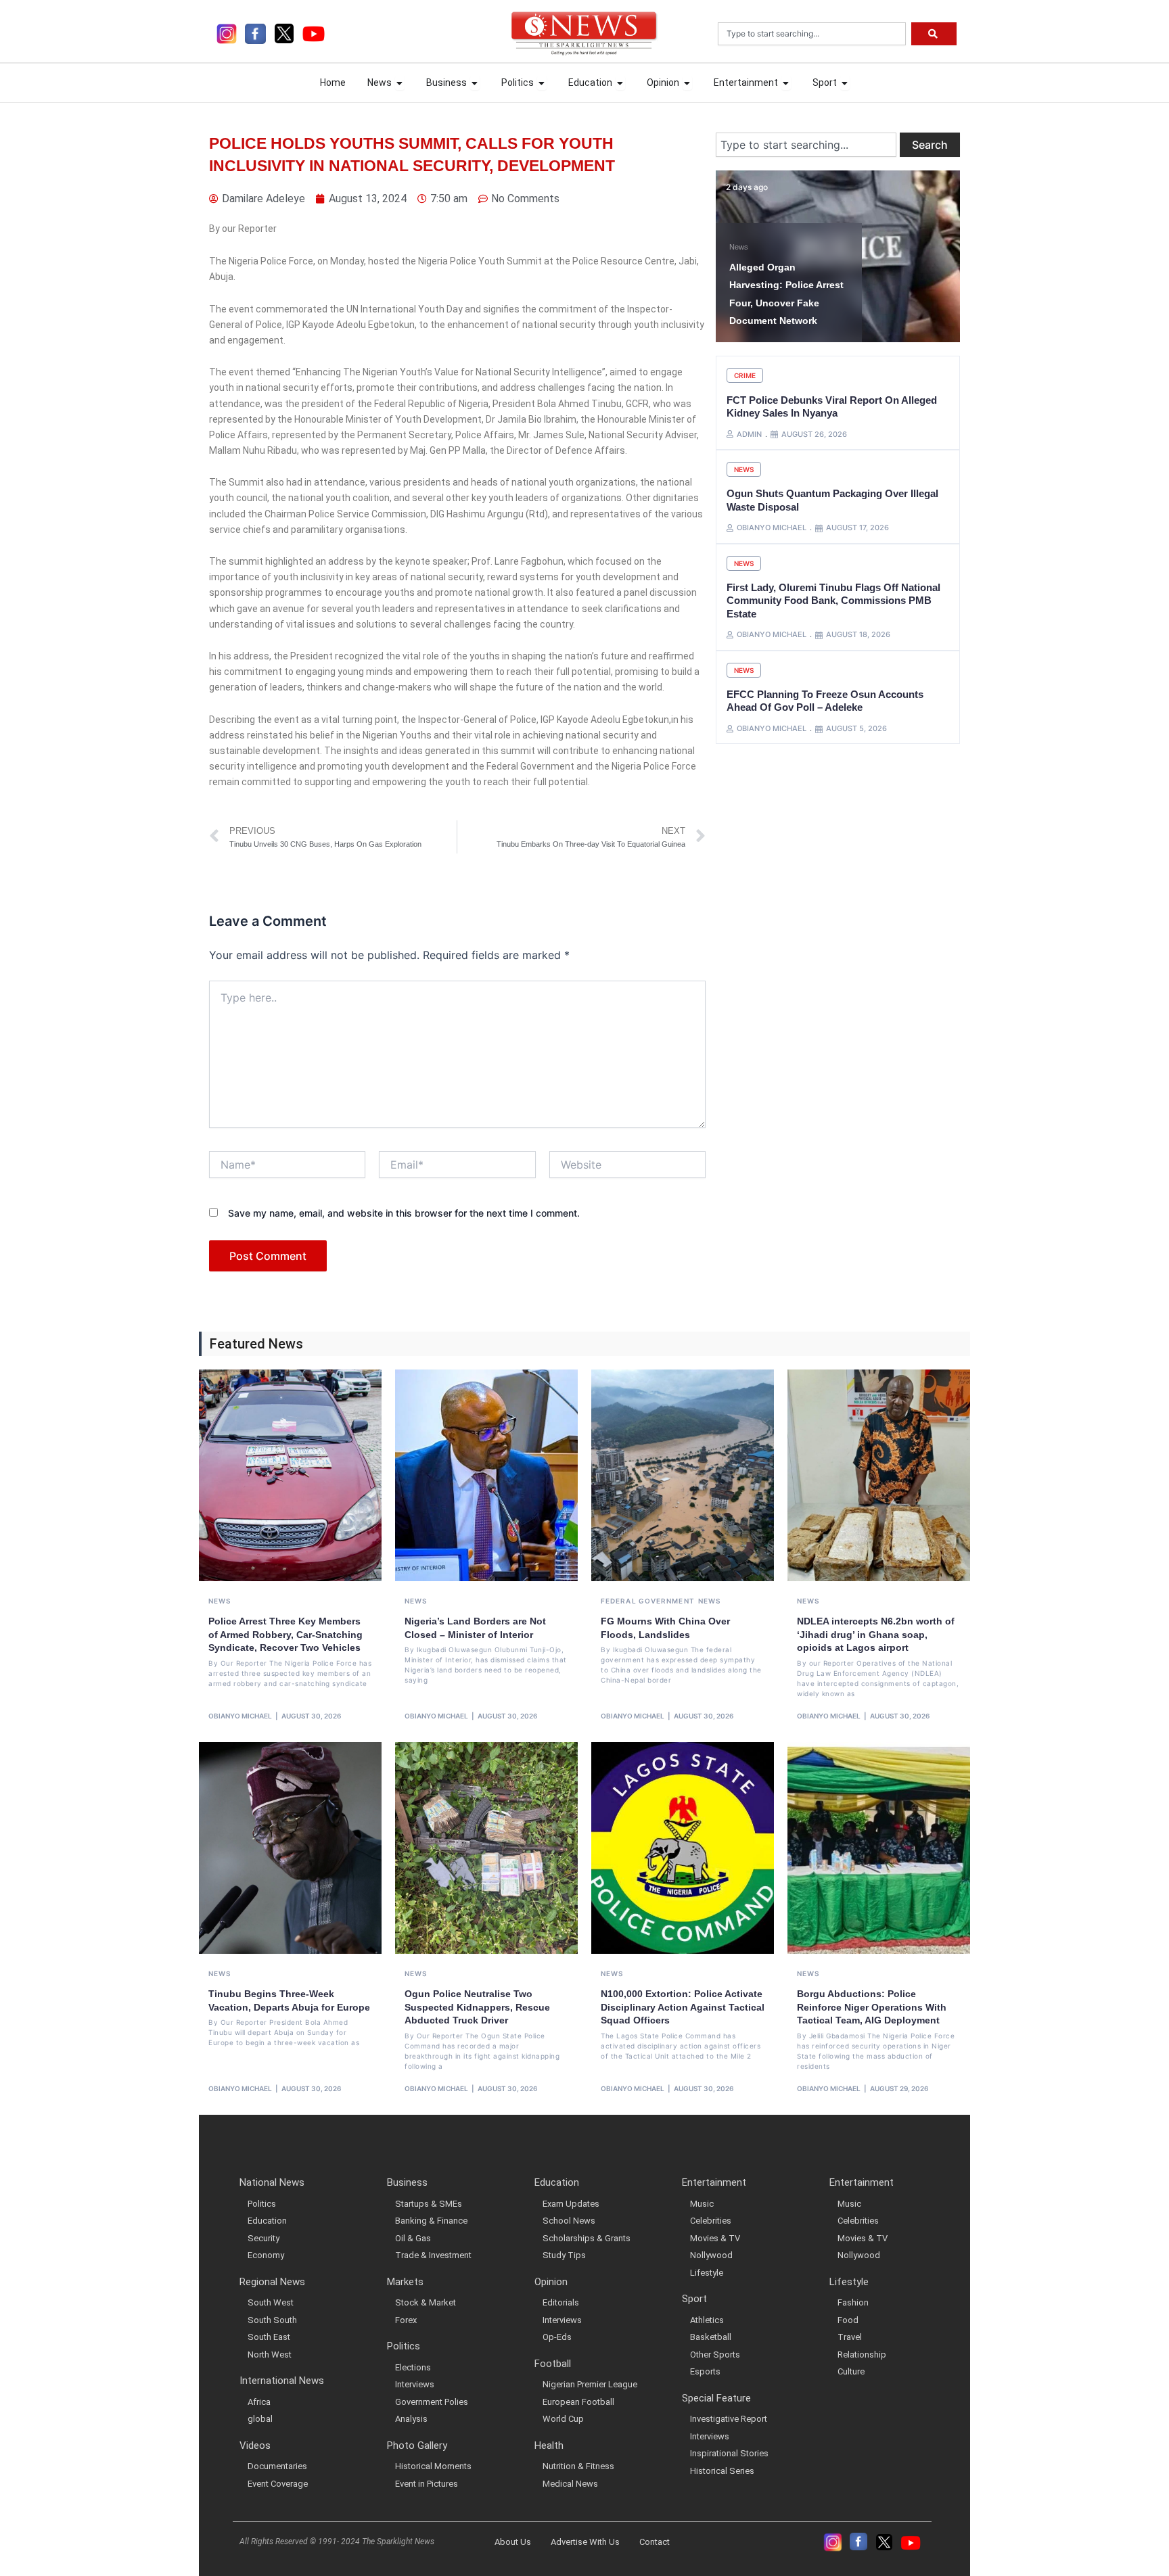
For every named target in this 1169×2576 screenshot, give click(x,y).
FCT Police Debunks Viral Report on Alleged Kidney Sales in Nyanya (832, 407)
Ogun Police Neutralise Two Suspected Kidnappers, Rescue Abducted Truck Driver (477, 2007)
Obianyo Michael (240, 1716)
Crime (745, 375)
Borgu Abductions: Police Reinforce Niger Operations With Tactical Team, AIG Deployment (872, 2007)
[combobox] (812, 34)
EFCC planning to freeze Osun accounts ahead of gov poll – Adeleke (825, 701)
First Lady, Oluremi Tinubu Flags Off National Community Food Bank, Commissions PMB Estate (833, 601)
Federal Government (648, 1601)
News (739, 247)
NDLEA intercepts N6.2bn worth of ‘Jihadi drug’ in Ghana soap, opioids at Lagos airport (876, 1634)
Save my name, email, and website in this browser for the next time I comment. (404, 1213)
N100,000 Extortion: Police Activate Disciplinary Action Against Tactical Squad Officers (683, 2007)
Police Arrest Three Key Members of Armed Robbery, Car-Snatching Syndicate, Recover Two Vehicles (285, 1634)
